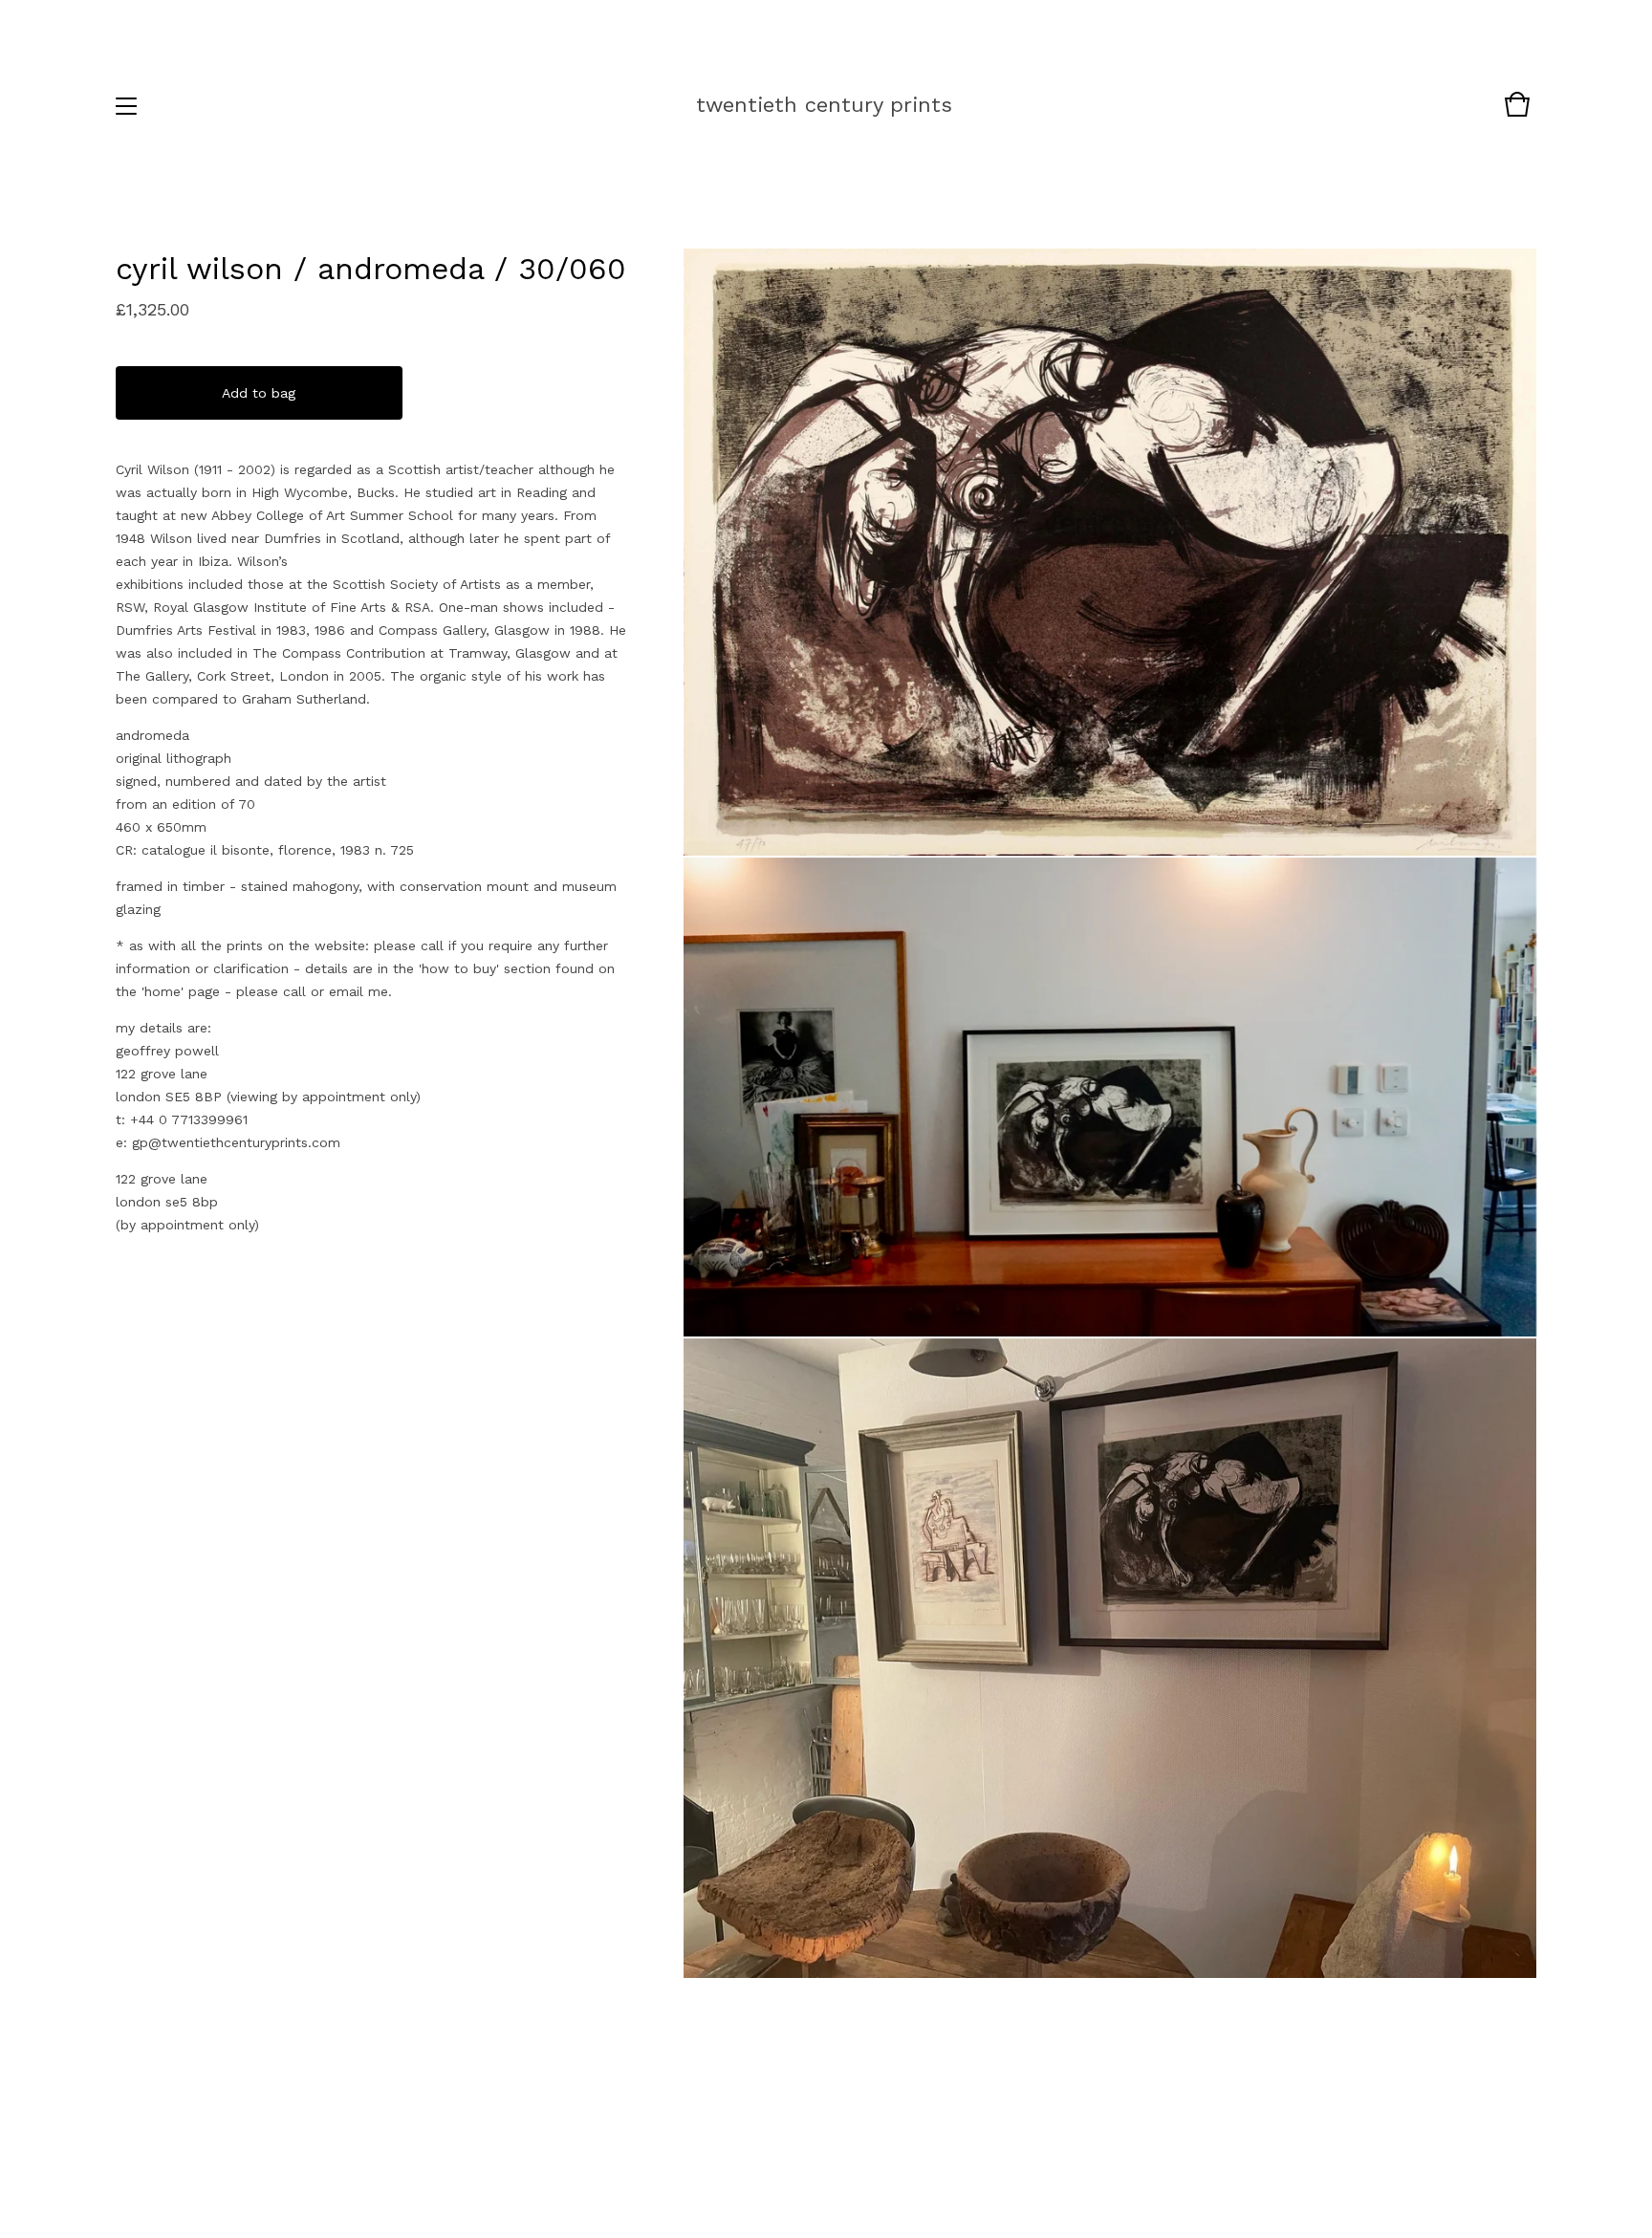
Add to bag (259, 393)
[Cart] (1517, 114)
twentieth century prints (824, 105)
